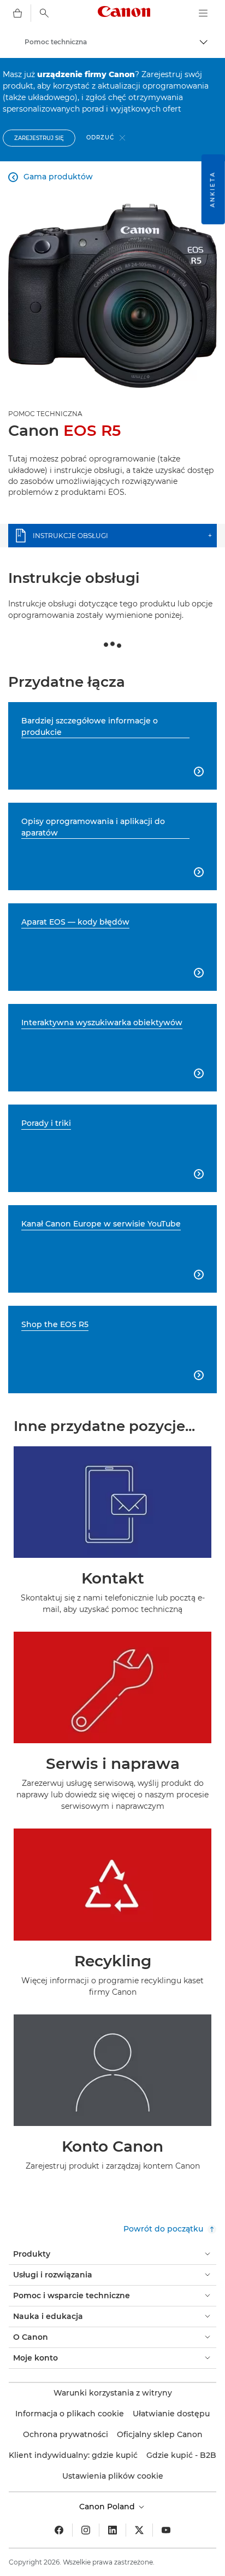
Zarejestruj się (39, 138)
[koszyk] (17, 13)
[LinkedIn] (112, 2530)
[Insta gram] (86, 2530)
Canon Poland (108, 2507)
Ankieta (213, 189)
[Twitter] (139, 2530)
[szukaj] (44, 13)
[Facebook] (59, 2530)
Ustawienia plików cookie (113, 2476)
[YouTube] (166, 2530)
